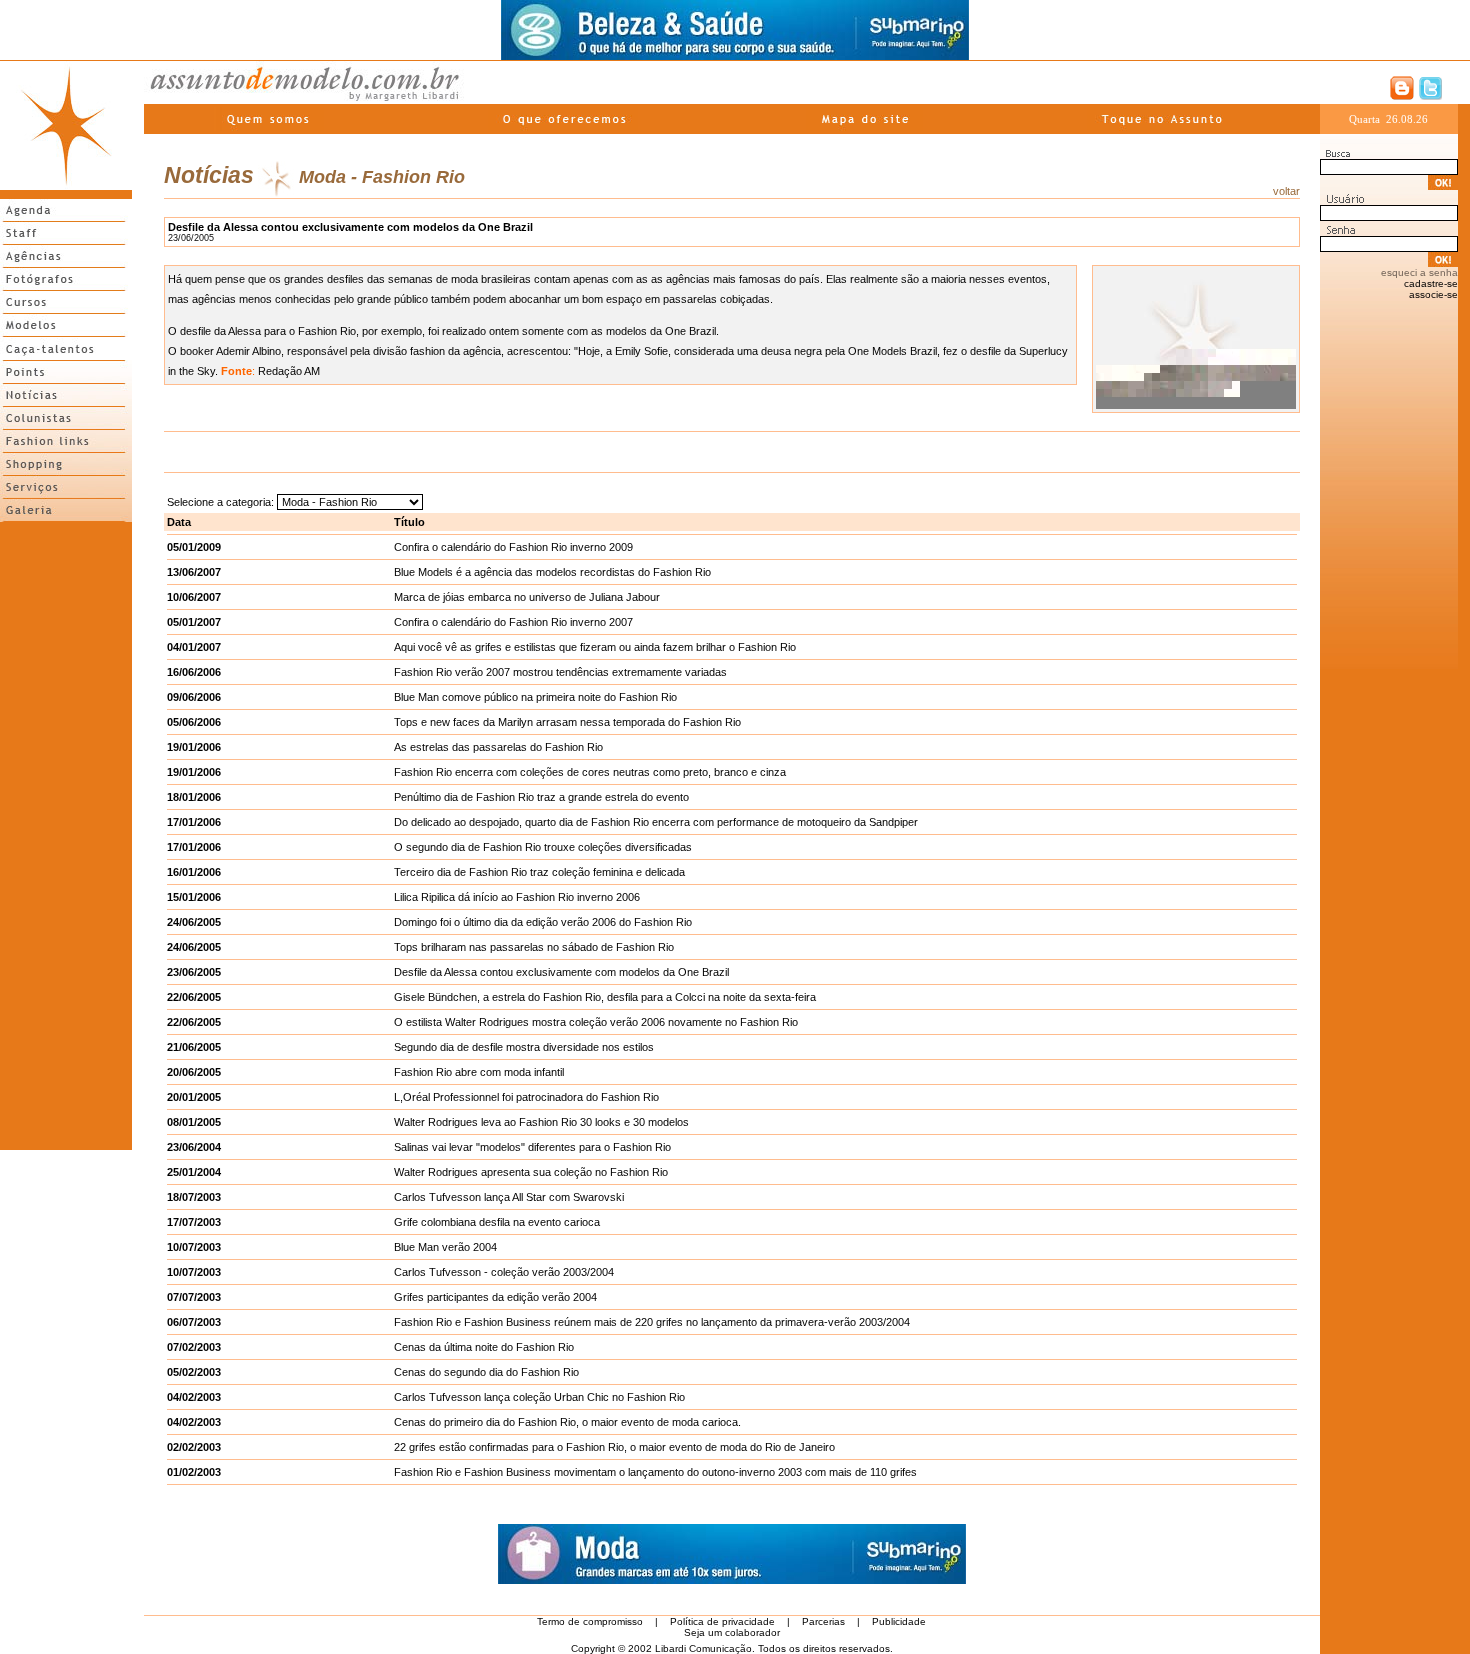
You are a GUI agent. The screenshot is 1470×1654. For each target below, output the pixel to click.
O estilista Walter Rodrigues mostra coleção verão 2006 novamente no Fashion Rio (596, 1022)
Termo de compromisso (590, 1621)
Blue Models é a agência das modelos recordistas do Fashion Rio (552, 572)
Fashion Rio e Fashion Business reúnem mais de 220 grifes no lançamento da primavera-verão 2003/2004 (652, 1322)
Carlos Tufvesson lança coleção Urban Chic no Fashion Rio (539, 1397)
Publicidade (899, 1621)
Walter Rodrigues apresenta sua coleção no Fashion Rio (531, 1172)
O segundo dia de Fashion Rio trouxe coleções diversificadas (543, 847)
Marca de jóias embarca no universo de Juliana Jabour (527, 597)
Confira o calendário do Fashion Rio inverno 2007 (513, 622)
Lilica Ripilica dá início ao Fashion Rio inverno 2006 (517, 897)
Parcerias (823, 1621)
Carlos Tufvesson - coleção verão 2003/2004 (504, 1272)
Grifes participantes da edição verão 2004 (495, 1297)
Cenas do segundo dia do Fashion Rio (486, 1372)
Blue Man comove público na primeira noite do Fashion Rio (535, 697)
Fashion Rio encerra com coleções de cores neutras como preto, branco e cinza (590, 772)
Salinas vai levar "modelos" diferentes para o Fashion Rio (532, 1147)
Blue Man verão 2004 (445, 1247)
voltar (1286, 191)
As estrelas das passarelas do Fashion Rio (498, 747)
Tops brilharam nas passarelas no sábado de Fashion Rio (534, 947)
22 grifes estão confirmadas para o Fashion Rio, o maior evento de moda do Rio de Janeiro (614, 1447)
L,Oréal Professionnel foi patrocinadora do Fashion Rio (526, 1097)
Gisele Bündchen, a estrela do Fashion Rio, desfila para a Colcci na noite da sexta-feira (605, 997)
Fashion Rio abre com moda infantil (479, 1072)
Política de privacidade (722, 1621)
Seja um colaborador (732, 1632)
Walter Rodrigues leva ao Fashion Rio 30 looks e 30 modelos (541, 1122)
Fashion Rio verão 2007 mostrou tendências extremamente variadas (560, 672)
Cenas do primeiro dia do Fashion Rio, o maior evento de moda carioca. (567, 1422)
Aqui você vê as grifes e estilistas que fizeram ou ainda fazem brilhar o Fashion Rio (595, 647)
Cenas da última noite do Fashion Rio (484, 1347)
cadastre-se (1431, 283)
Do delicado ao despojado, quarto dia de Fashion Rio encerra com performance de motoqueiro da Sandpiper (656, 822)
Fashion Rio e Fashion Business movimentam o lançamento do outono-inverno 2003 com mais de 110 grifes (655, 1472)
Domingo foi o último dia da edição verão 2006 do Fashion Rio (543, 922)
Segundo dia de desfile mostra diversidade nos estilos (524, 1047)
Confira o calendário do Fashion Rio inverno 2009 (513, 547)
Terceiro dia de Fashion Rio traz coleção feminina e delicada (539, 872)
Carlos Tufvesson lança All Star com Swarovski (509, 1197)
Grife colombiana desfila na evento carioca (497, 1222)
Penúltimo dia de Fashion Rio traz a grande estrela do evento (541, 797)
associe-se (1433, 294)
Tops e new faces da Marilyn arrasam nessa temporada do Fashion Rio (567, 722)
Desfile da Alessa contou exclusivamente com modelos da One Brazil (561, 972)
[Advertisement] (66, 827)
